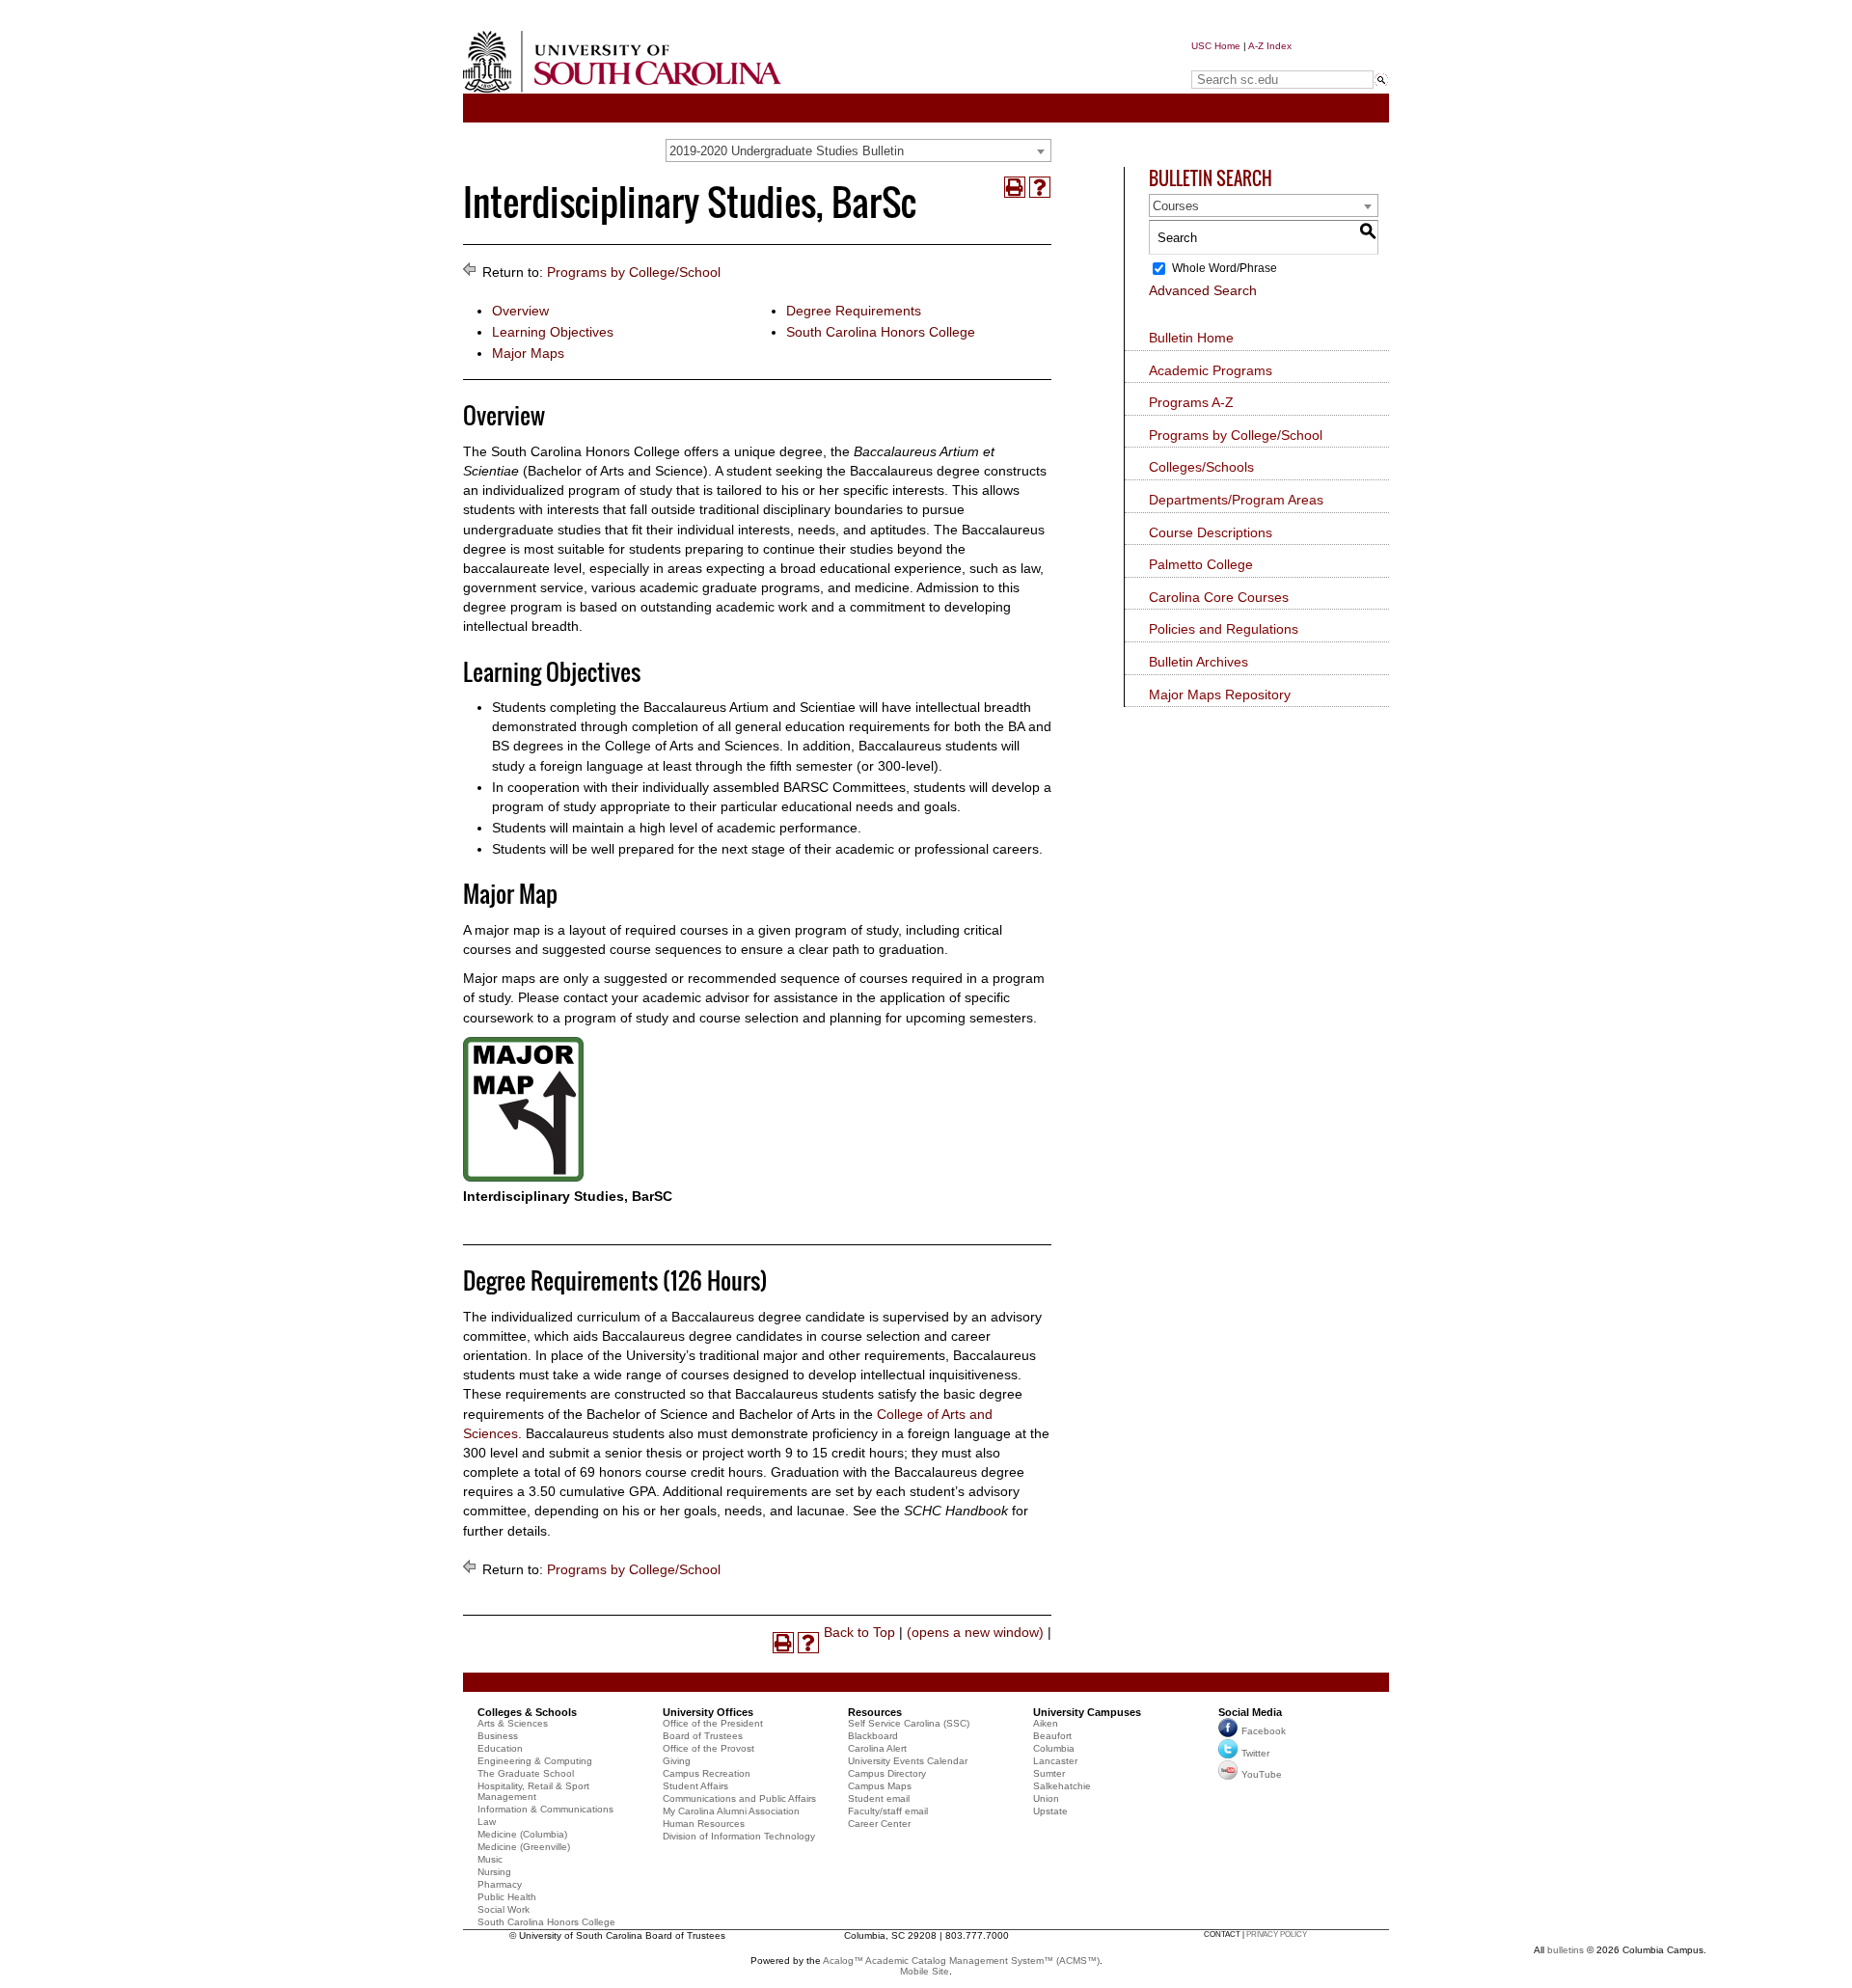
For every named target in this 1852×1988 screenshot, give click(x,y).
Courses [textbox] (1176, 206)
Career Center (879, 1824)
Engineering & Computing (535, 1761)
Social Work (504, 1909)
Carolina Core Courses (1219, 597)
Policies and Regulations (1224, 629)
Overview (520, 311)
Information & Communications (545, 1809)
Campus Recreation (707, 1773)
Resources (875, 1712)
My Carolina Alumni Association (731, 1811)
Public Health (507, 1897)
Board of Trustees (703, 1736)
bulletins (1566, 1950)
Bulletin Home (1191, 338)
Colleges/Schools (1201, 467)
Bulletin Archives (1198, 662)
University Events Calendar (908, 1761)
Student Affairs (695, 1786)
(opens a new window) (975, 1632)
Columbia (1054, 1748)
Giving (677, 1761)
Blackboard (873, 1736)
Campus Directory (887, 1773)
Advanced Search (1203, 290)
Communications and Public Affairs (739, 1798)
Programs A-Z (1191, 402)
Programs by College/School (634, 272)
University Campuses (1087, 1712)
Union (1046, 1798)
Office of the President (713, 1723)
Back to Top (859, 1632)
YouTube (1262, 1774)
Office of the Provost (708, 1748)
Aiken (1046, 1723)
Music (490, 1859)
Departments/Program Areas (1236, 500)
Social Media (1250, 1712)
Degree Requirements (854, 311)
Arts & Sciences (513, 1723)
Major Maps (528, 353)
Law (487, 1822)
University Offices (708, 1712)
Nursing (494, 1872)
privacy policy (1277, 1934)
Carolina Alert (877, 1748)
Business (498, 1736)
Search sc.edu (1240, 61)
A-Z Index (1270, 46)
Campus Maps (880, 1786)
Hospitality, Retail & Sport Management (533, 1791)
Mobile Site (925, 1971)
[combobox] (858, 150)
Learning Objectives (553, 332)
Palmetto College (1201, 564)
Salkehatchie (1062, 1786)
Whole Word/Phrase (1225, 268)
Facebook (1264, 1732)
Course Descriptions (1211, 532)
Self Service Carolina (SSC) (909, 1723)
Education (500, 1748)
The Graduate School (526, 1773)
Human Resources (704, 1824)
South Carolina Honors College (881, 332)
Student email (879, 1798)
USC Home (1216, 46)
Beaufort (1052, 1736)
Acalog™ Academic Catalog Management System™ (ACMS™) (961, 1961)
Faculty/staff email (888, 1811)
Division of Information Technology (739, 1836)
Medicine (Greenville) (524, 1847)
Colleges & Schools (527, 1712)
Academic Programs (1211, 370)
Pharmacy (500, 1884)
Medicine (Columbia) (522, 1834)
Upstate (1050, 1811)
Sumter (1049, 1773)
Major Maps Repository (1220, 694)
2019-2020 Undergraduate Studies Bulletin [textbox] (787, 151)
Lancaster (1055, 1761)
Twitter (1255, 1753)
